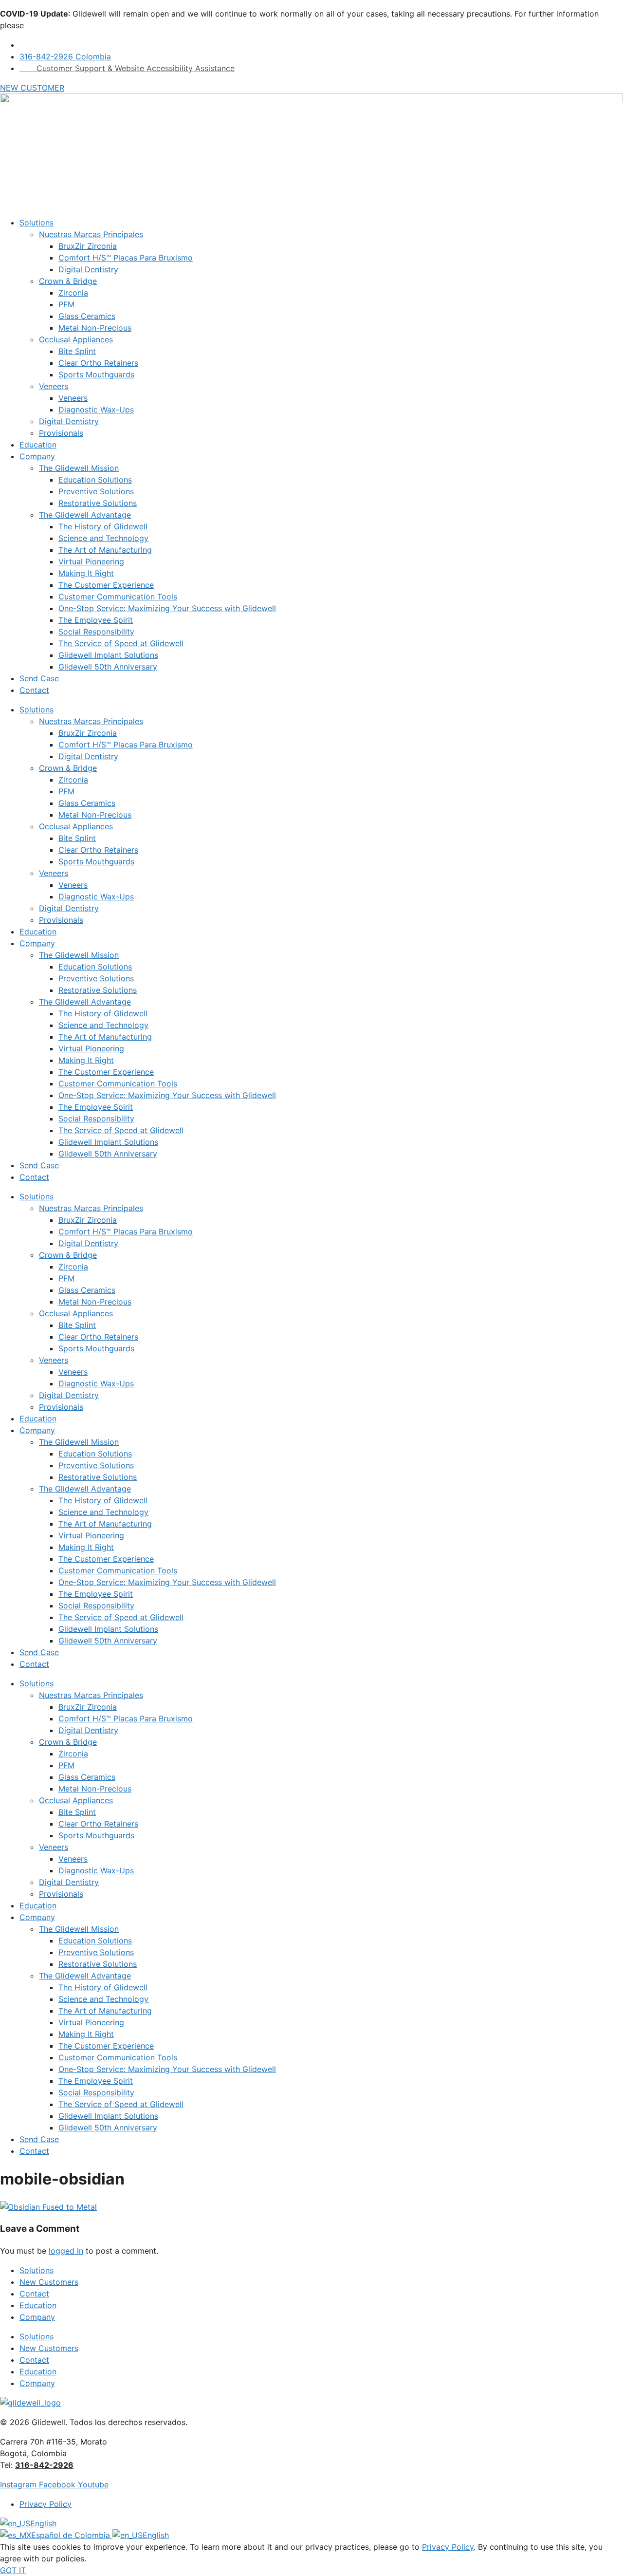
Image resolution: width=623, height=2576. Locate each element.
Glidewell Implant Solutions (108, 655)
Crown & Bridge (68, 281)
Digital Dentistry (88, 269)
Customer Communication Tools (118, 597)
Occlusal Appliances (76, 339)
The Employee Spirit (96, 620)
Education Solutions (95, 480)
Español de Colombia (72, 2535)
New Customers (49, 2282)
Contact (34, 690)
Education (38, 445)
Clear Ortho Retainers (98, 363)
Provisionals (61, 433)
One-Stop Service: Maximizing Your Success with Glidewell (167, 608)
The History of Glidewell (103, 526)
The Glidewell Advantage (85, 515)
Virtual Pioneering (91, 561)
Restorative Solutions (98, 503)
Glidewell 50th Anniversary (108, 667)
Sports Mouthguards (96, 374)
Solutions (37, 223)
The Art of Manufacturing (105, 550)
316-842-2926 (44, 2465)
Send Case (39, 678)
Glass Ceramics (87, 316)
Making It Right (86, 573)
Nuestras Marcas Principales (91, 234)
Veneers (54, 386)
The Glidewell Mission (79, 468)
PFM (66, 304)
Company (37, 456)
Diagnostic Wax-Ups (96, 410)
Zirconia (73, 293)
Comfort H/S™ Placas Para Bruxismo (126, 258)
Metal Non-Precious (95, 328)
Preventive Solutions (96, 491)
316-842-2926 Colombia (65, 56)
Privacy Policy (448, 2547)
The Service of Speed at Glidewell (121, 643)
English (43, 2523)
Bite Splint (77, 351)
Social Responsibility (96, 632)
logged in (66, 2251)
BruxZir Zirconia (88, 246)
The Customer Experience (106, 585)
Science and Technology (103, 538)
